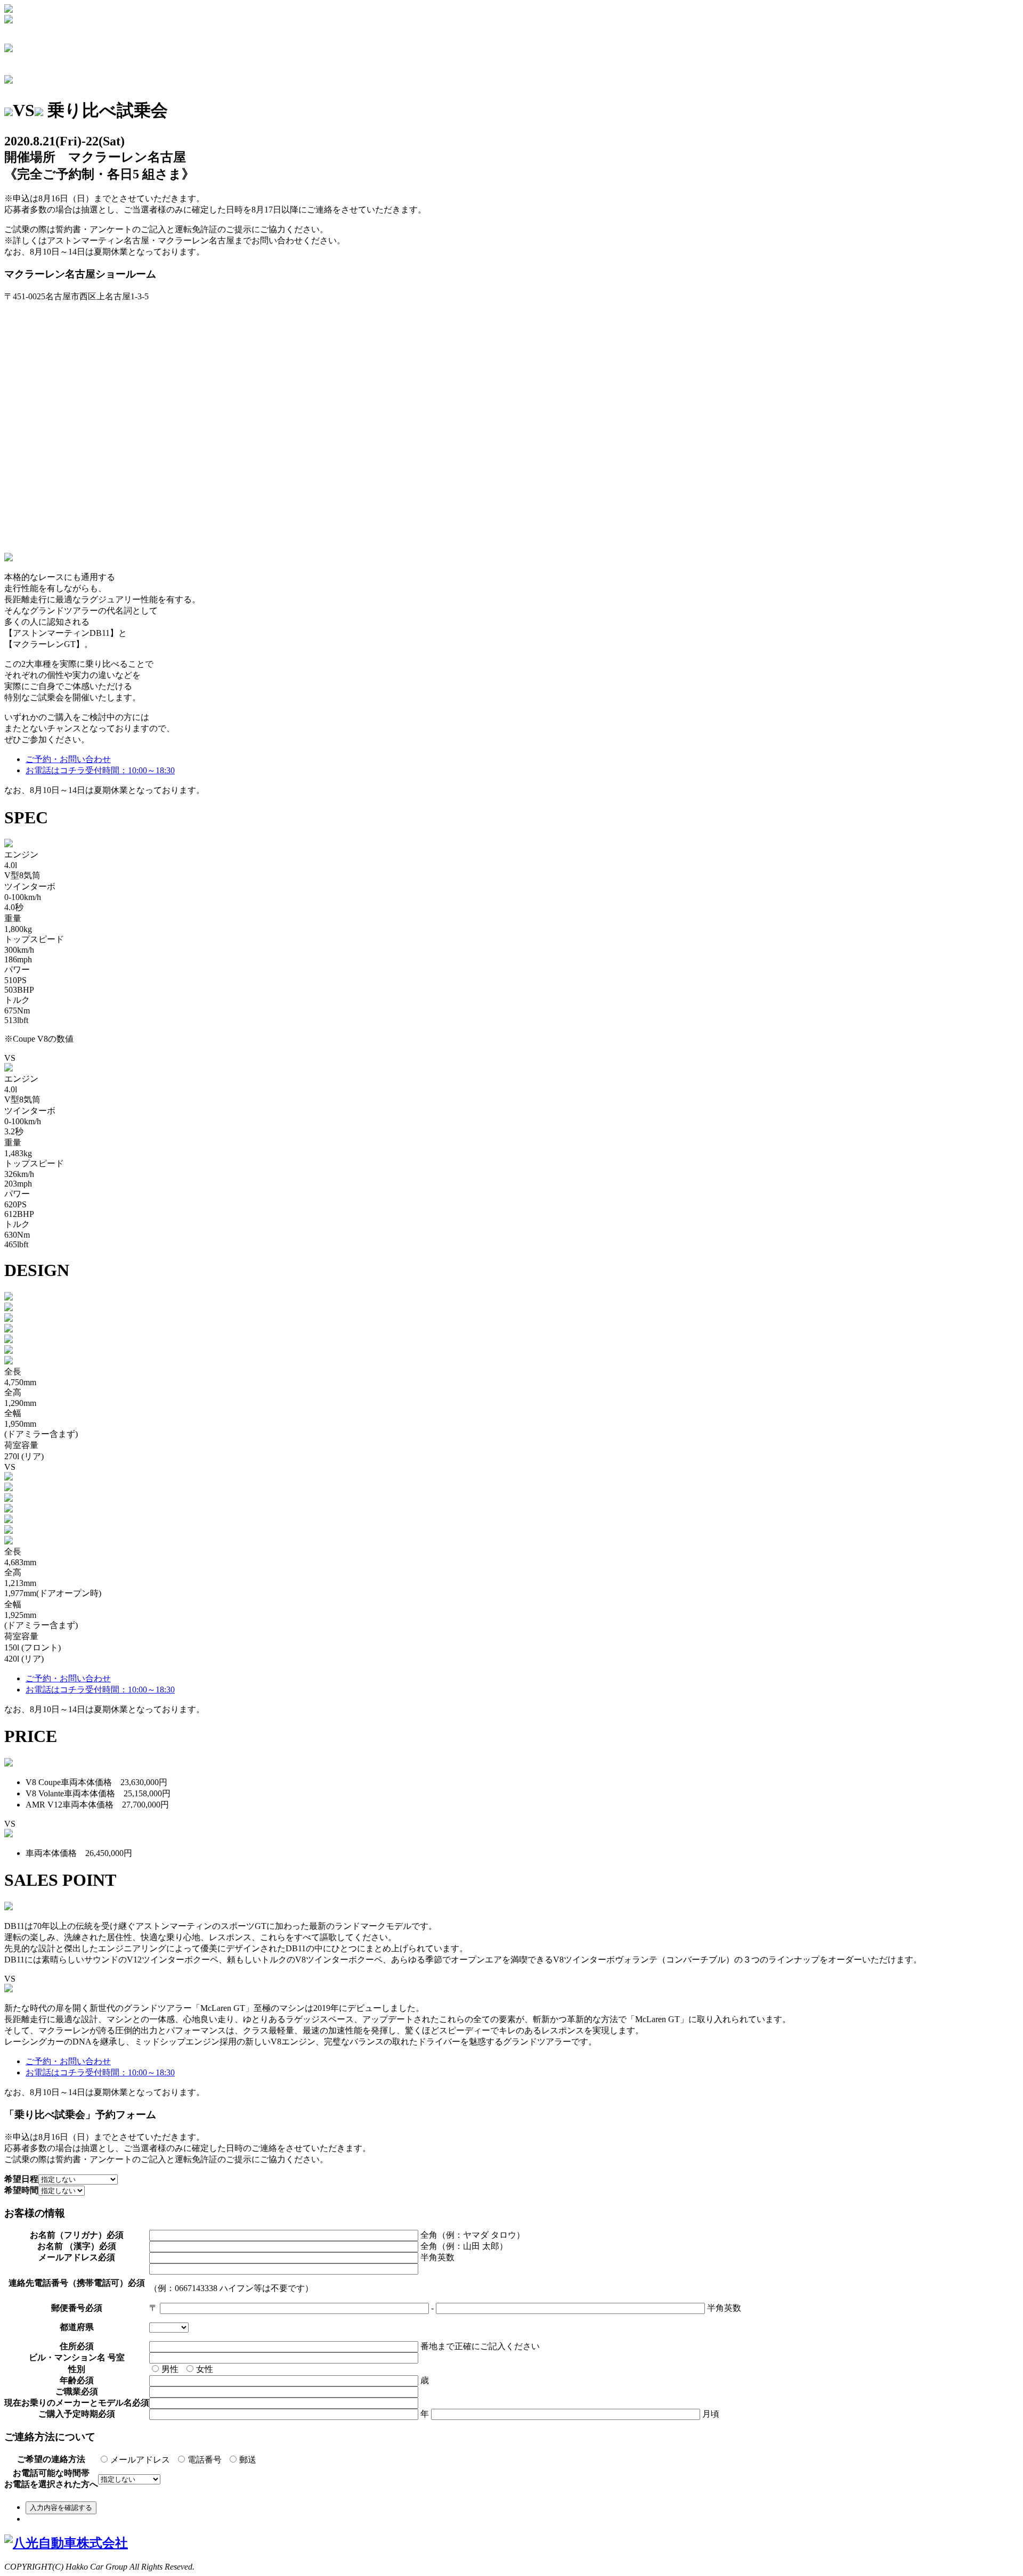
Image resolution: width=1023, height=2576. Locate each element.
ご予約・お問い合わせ (68, 759)
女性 (205, 2369)
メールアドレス (140, 2460)
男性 (170, 2369)
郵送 (248, 2460)
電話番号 (205, 2460)
